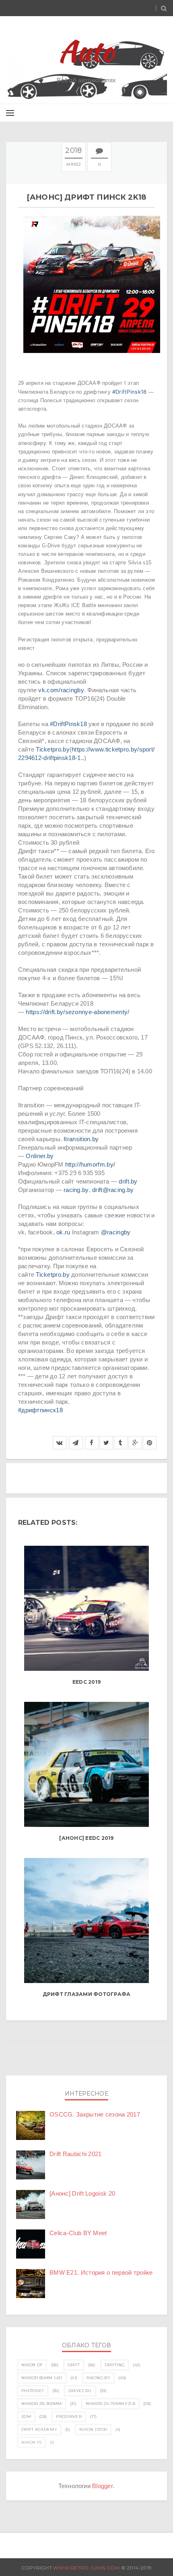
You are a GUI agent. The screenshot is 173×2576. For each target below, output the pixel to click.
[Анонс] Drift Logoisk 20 (82, 2193)
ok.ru (63, 1232)
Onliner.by (40, 1156)
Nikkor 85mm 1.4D (42, 2378)
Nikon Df (32, 2365)
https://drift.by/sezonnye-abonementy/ (77, 1012)
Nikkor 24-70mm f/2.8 (110, 2404)
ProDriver (69, 2416)
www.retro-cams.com (87, 2568)
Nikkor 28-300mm (42, 2404)
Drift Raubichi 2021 (76, 2154)
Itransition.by (81, 1139)
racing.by (76, 1190)
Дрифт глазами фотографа (87, 1994)
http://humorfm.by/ (90, 1164)
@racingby (116, 1232)
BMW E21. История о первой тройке (101, 2272)
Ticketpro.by (53, 749)
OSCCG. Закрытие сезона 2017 (95, 2114)
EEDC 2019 (86, 1682)
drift (74, 2365)
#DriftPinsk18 (129, 392)
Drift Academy (39, 2429)
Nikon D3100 (93, 2429)
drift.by (128, 1181)
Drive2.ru (80, 2391)
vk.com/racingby (61, 690)
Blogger (103, 2486)
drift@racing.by (113, 1190)
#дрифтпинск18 (40, 1410)
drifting (115, 2365)
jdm (26, 2416)
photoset (33, 2391)
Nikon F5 (31, 2442)
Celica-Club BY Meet (78, 2233)
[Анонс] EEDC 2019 (86, 1838)
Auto (87, 51)
